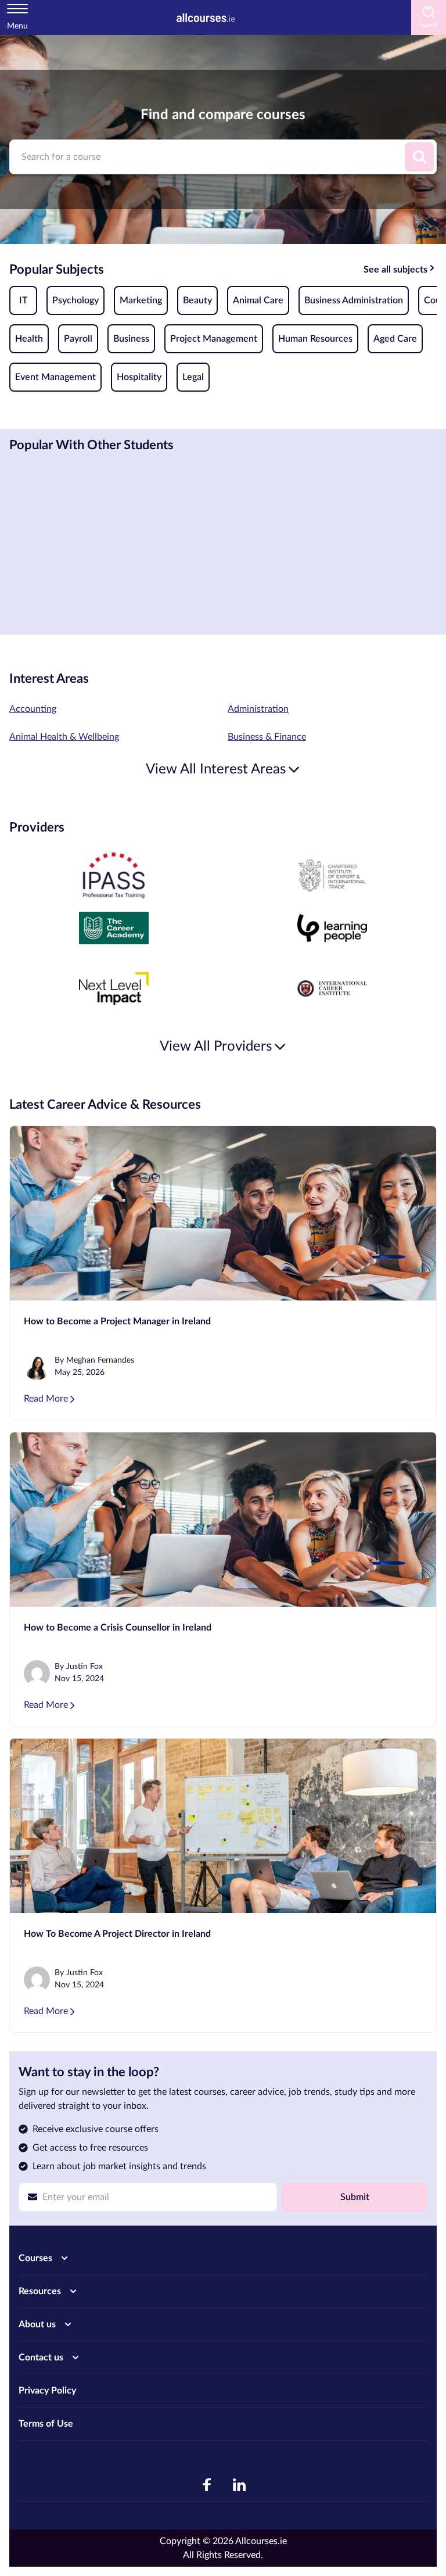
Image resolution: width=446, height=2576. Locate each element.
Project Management (214, 339)
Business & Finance (267, 737)
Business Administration (354, 300)
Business (131, 339)
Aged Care (395, 339)
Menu (17, 26)
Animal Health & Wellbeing (64, 737)
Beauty (197, 300)
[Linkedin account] (239, 2485)
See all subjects (395, 270)
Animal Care (258, 300)
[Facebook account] (207, 2485)
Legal (193, 377)
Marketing (141, 300)
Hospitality (139, 377)
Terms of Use (46, 2424)
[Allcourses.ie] (206, 17)
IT (24, 300)
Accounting (33, 709)
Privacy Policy (47, 2391)
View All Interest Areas (216, 769)
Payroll (78, 339)
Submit (355, 2197)
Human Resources (315, 339)
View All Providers (216, 1047)
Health (29, 339)
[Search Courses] (419, 157)
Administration (258, 709)
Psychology (75, 300)
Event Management (55, 377)
